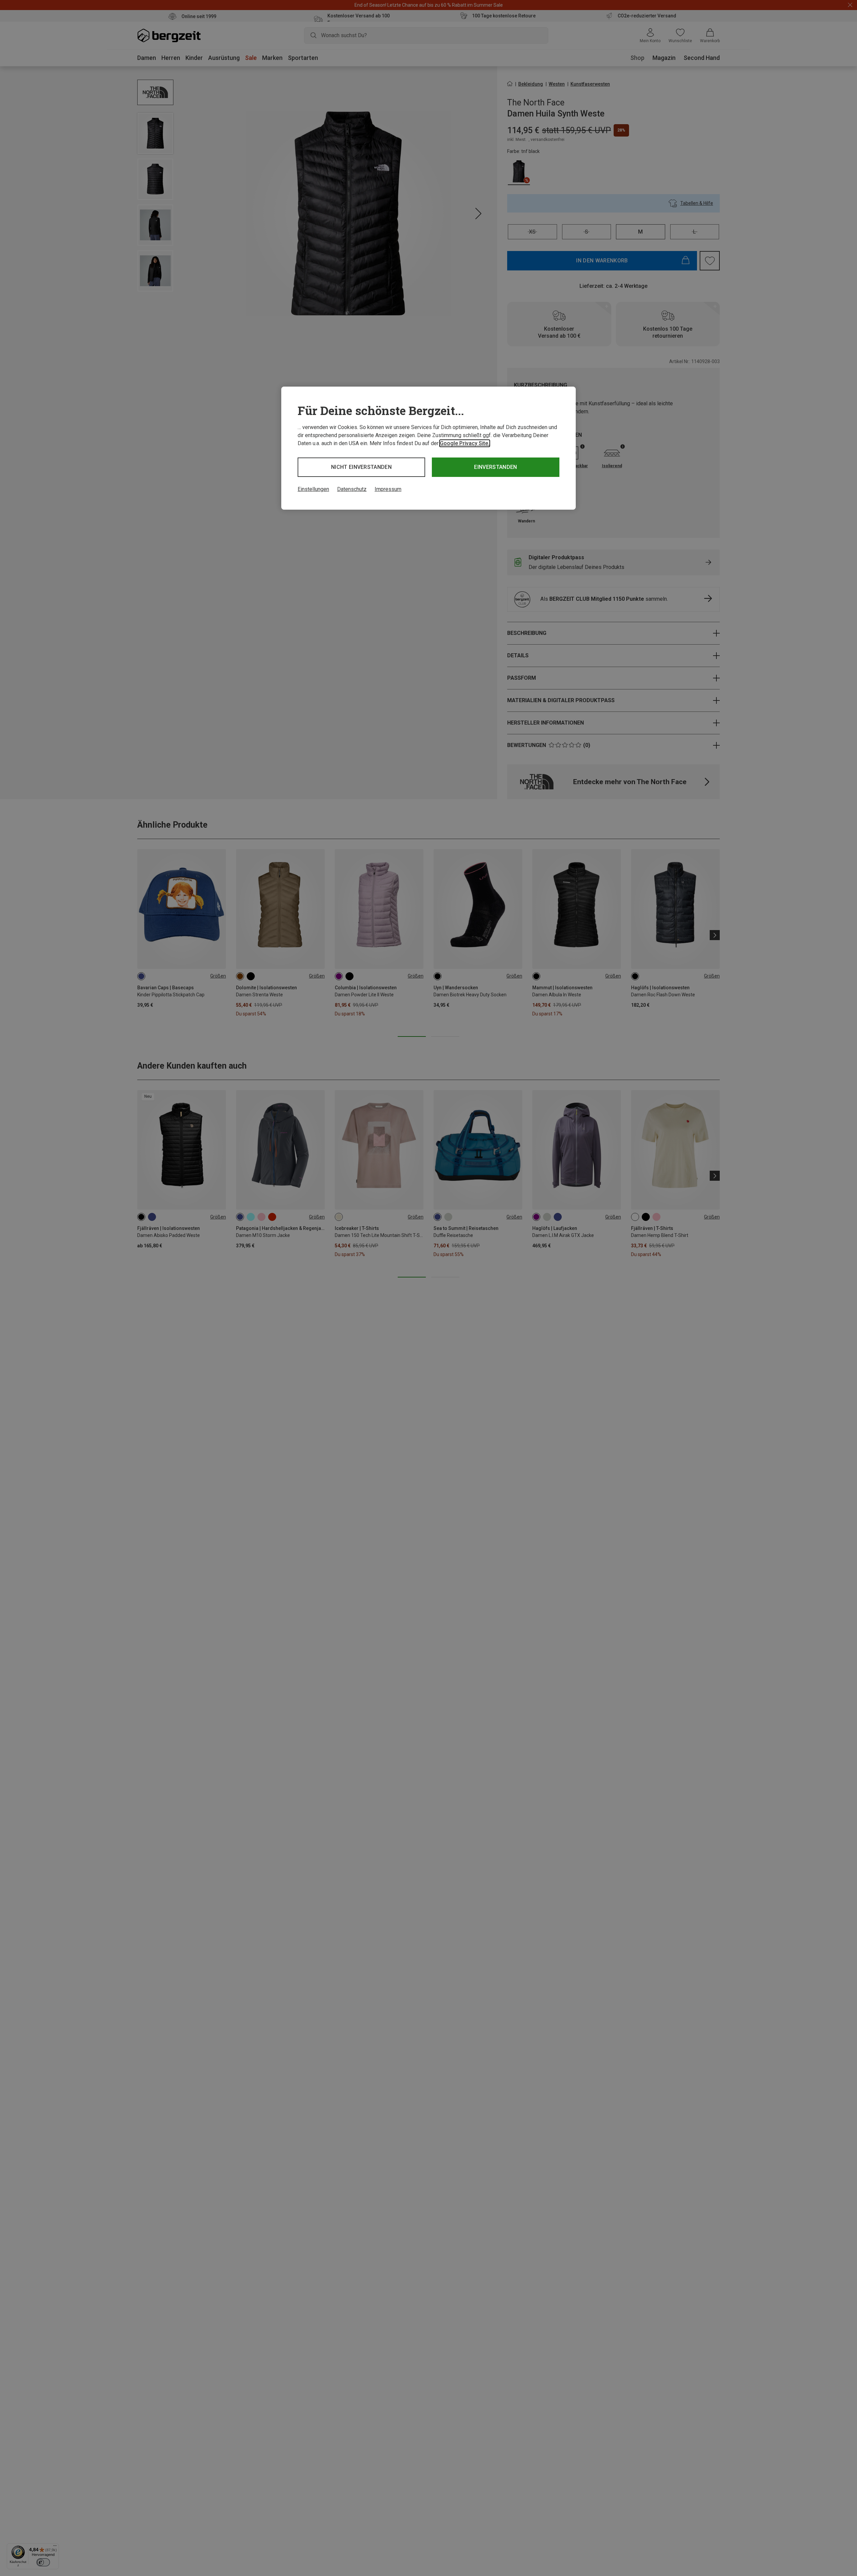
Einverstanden (495, 467)
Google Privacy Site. (465, 443)
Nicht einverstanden (361, 467)
